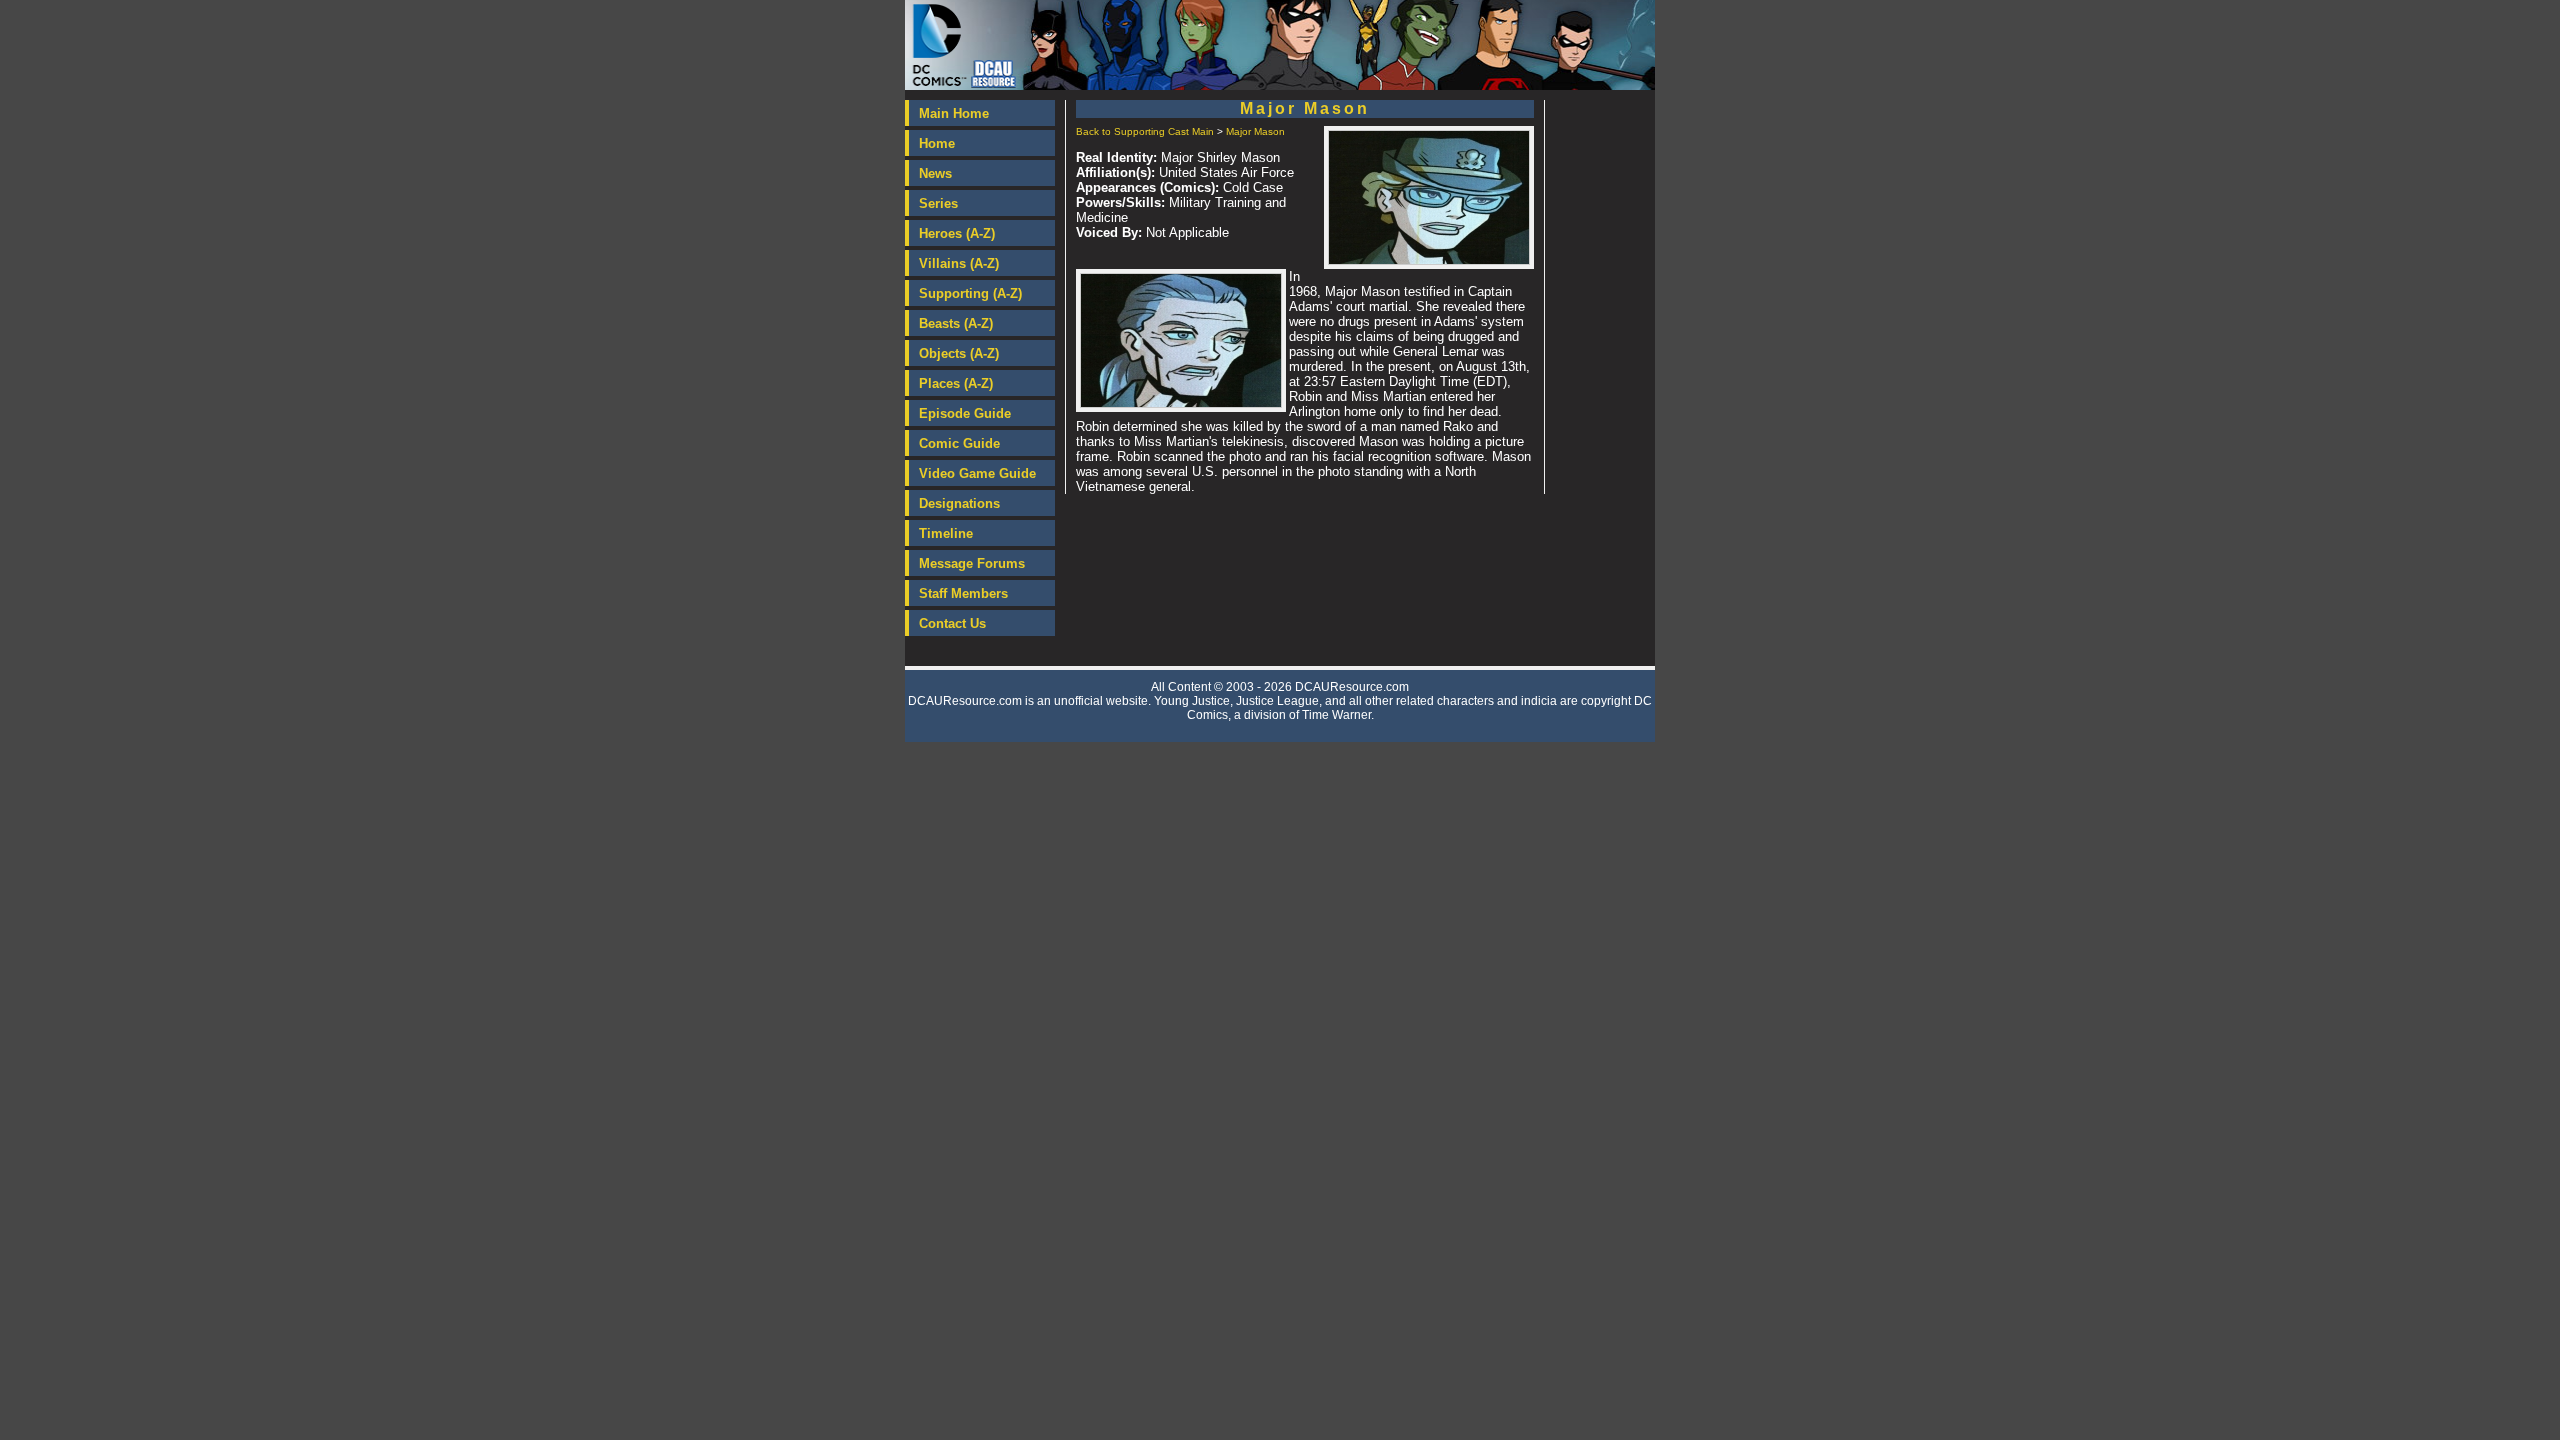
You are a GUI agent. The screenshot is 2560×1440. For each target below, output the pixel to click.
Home (937, 143)
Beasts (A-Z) (956, 323)
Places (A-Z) (956, 383)
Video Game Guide (977, 473)
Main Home (954, 113)
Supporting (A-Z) (970, 293)
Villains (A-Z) (959, 263)
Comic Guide (959, 443)
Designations (959, 503)
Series (938, 203)
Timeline (946, 533)
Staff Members (963, 593)
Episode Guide (965, 413)
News (935, 173)
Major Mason (1255, 131)
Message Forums (972, 563)
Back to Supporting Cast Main (1145, 131)
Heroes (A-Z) (957, 233)
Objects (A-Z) (959, 353)
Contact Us (952, 623)
